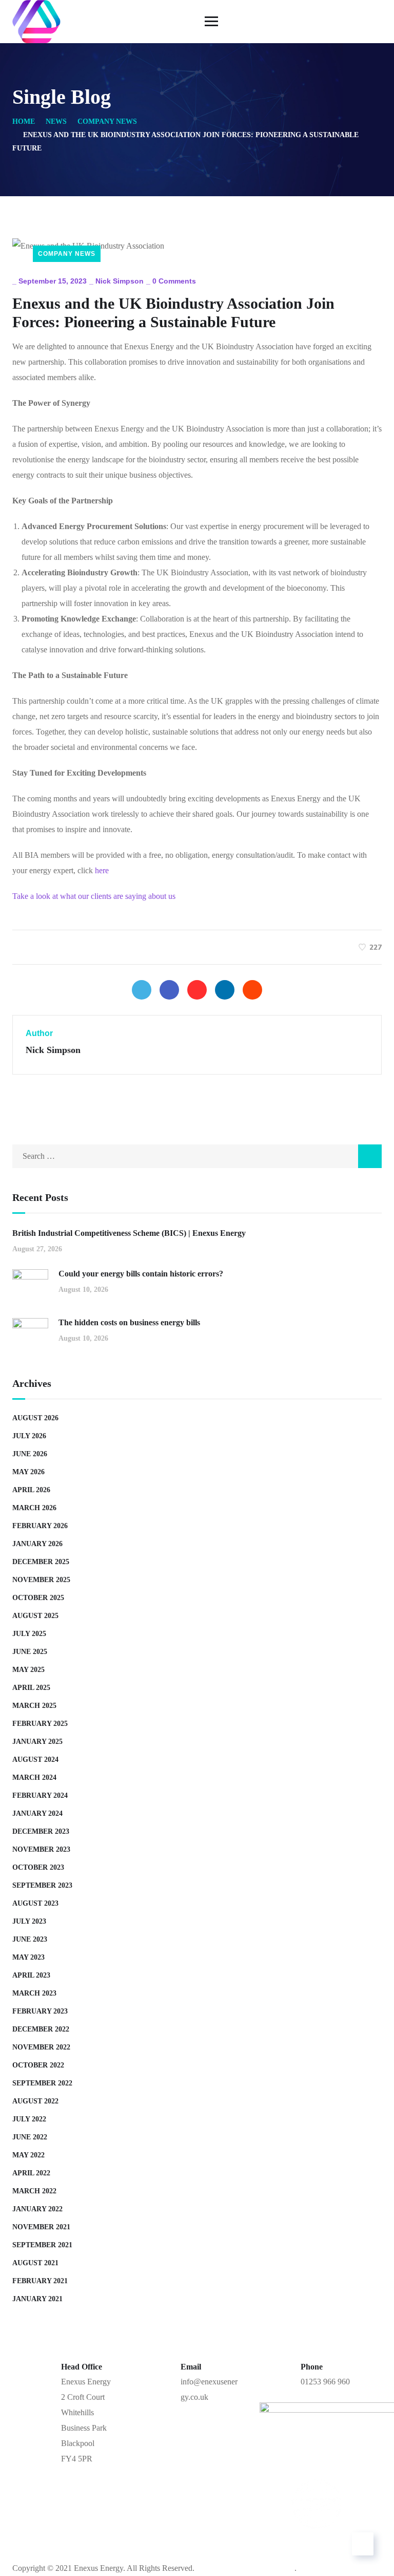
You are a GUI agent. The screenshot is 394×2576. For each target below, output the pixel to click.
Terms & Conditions (192, 2537)
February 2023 (40, 2011)
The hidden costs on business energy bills (129, 1322)
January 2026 (37, 1544)
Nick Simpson (120, 281)
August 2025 (35, 1616)
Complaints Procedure (197, 2553)
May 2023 (28, 1957)
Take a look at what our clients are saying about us (94, 896)
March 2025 (34, 1706)
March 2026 (34, 1508)
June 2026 (30, 1454)
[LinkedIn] (225, 990)
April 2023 (31, 1975)
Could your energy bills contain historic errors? (141, 1274)
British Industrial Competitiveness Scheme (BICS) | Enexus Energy (129, 1233)
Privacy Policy (285, 2537)
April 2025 (31, 1688)
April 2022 (31, 2173)
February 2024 (40, 1795)
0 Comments (174, 281)
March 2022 (34, 2191)
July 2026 (29, 1436)
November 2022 (41, 2047)
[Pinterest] (197, 990)
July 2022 (29, 2119)
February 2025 (40, 1724)
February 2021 (40, 2281)
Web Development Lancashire (245, 2568)
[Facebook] (169, 990)
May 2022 (28, 2155)
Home (24, 121)
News (56, 121)
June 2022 (30, 2137)
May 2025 (28, 1670)
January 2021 (37, 2299)
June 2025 (30, 1652)
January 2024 (37, 1813)
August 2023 (35, 1903)
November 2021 (41, 2227)
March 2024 (34, 1778)
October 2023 (38, 1867)
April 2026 (31, 1490)
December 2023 (41, 1831)
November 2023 (41, 1849)
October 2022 (38, 2065)
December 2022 (41, 2029)
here (102, 870)
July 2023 (29, 1921)
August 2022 (35, 2101)
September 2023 (42, 1885)
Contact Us (104, 2537)
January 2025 (37, 1742)
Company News (107, 121)
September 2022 (42, 2083)
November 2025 (41, 1580)
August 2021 (35, 2263)
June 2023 (30, 1939)
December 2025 (41, 1562)
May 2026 (28, 1472)
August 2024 (35, 1760)
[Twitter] (142, 990)
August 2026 (35, 1418)
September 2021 (42, 2245)
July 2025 (29, 1634)
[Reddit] (252, 990)
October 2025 (38, 1598)
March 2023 (34, 1993)
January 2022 (37, 2209)
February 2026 (40, 1526)
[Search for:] (197, 1156)
